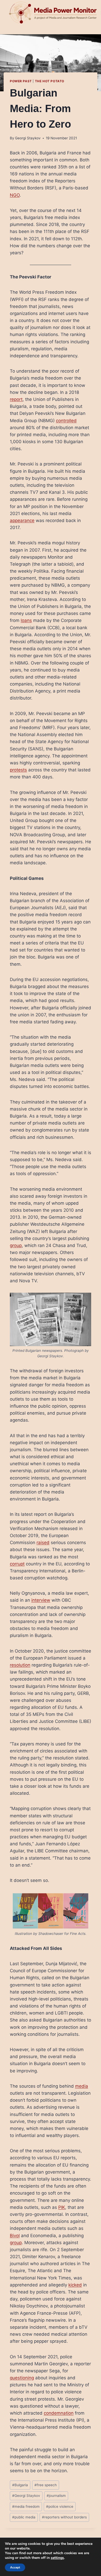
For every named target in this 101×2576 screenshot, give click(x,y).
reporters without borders (64, 2517)
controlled (66, 421)
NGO (15, 195)
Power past (21, 81)
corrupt (17, 1564)
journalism (56, 2496)
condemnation (59, 2413)
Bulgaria (20, 2485)
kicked (75, 2285)
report (16, 399)
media (82, 2086)
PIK (62, 2207)
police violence (60, 2506)
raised (43, 1543)
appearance (22, 520)
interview (41, 1600)
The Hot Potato (50, 81)
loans (26, 620)
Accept (15, 2567)
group (16, 1245)
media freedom (26, 2506)
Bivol (15, 2236)
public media (24, 2517)
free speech (46, 2485)
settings (57, 2558)
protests (18, 770)
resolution (20, 1665)
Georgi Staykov (28, 138)
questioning (22, 2378)
